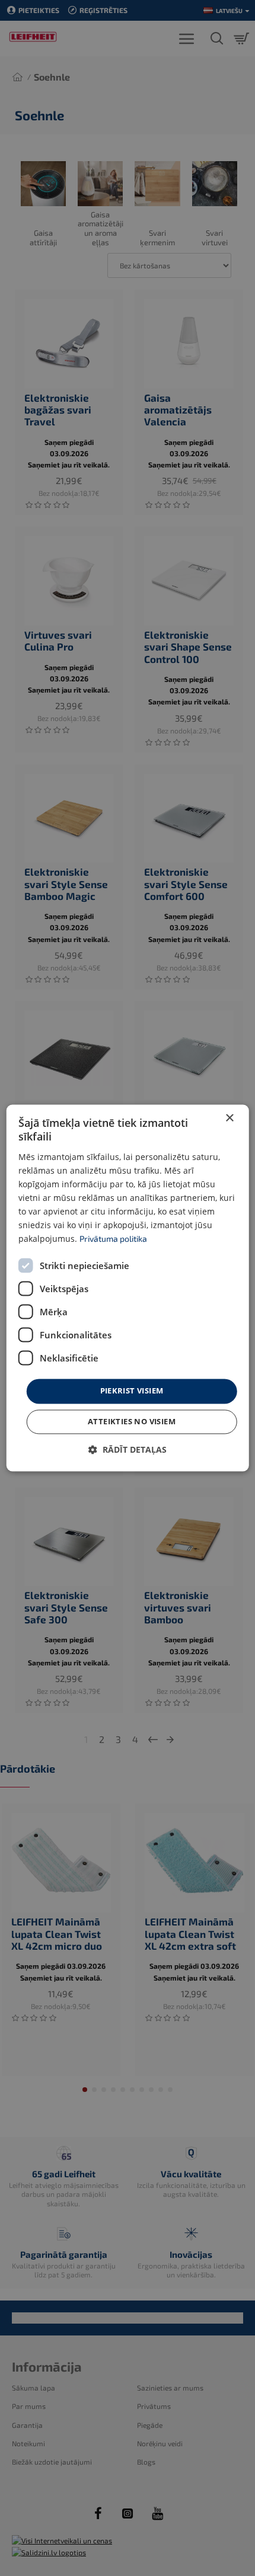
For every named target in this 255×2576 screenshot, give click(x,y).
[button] (128, 1450)
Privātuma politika (113, 1239)
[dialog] (128, 1288)
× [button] (229, 1118)
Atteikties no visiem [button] (132, 1422)
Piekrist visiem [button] (132, 1391)
